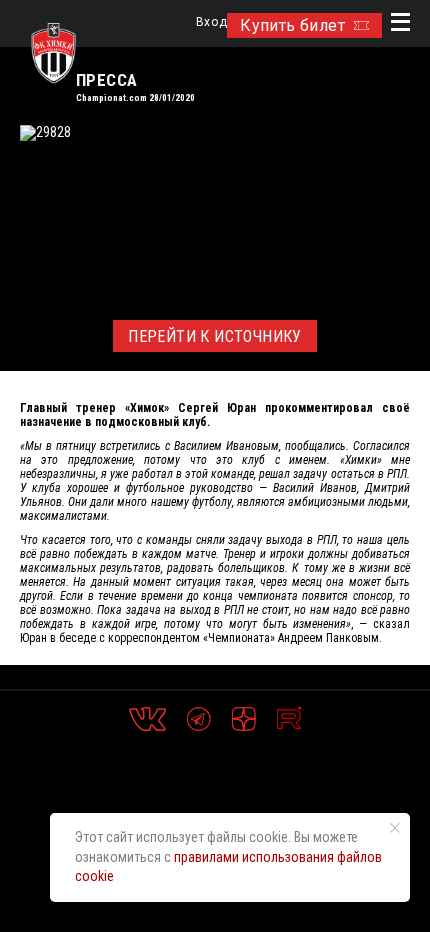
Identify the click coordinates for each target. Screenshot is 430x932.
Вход (211, 22)
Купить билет (292, 25)
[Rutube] (289, 719)
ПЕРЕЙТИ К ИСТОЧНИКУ (215, 336)
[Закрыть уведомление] (395, 828)
